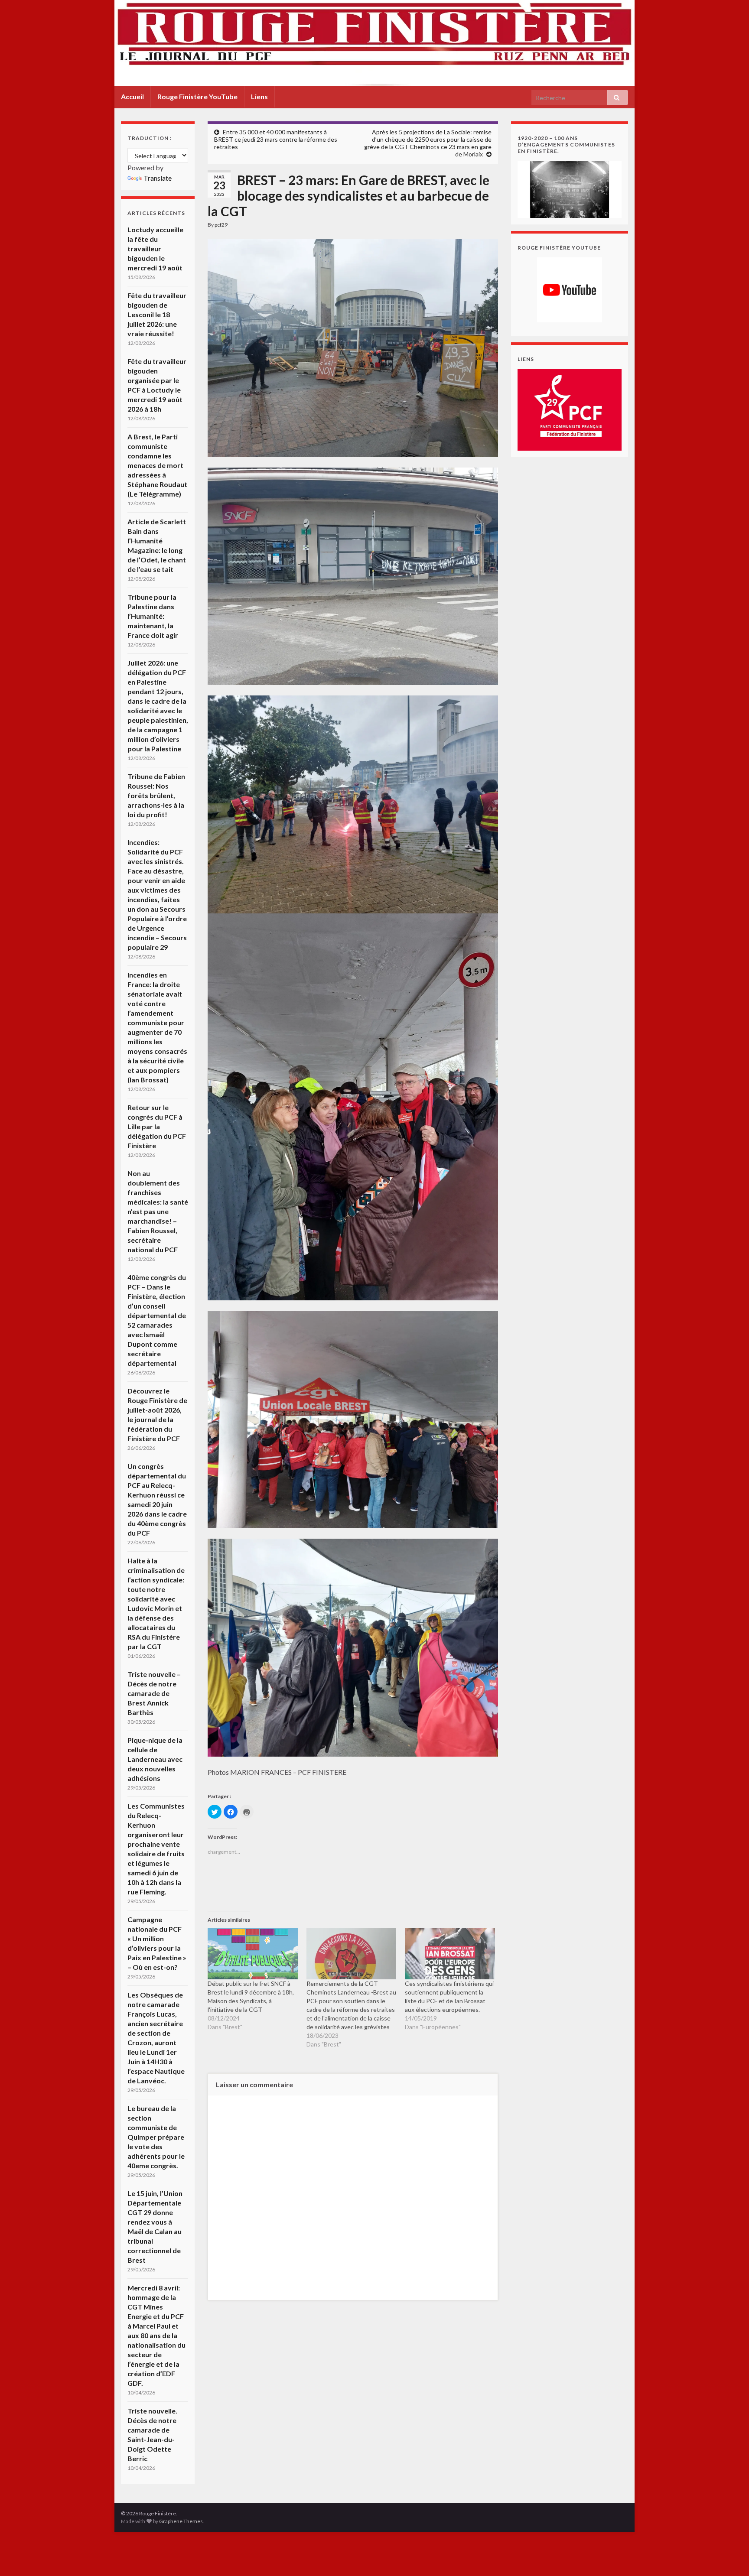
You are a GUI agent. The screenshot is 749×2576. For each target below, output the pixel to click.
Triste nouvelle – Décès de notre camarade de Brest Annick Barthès (154, 1693)
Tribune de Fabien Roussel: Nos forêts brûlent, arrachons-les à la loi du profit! (156, 795)
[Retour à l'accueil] (374, 43)
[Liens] (570, 409)
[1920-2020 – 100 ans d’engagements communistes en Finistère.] (570, 188)
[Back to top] (729, 2557)
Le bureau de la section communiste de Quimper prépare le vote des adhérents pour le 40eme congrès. (156, 2137)
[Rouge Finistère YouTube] (570, 290)
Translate (158, 178)
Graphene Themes (181, 2521)
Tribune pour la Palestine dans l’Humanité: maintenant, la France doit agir (153, 616)
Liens (259, 96)
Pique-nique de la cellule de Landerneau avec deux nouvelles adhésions (155, 1759)
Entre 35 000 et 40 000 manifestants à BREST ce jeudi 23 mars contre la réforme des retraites (276, 139)
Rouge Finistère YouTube (197, 96)
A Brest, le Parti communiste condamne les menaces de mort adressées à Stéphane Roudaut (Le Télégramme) (157, 465)
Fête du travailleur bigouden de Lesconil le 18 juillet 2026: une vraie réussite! (157, 314)
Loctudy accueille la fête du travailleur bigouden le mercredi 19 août (155, 249)
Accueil (132, 96)
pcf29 (221, 225)
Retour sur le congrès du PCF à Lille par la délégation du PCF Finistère (157, 1126)
